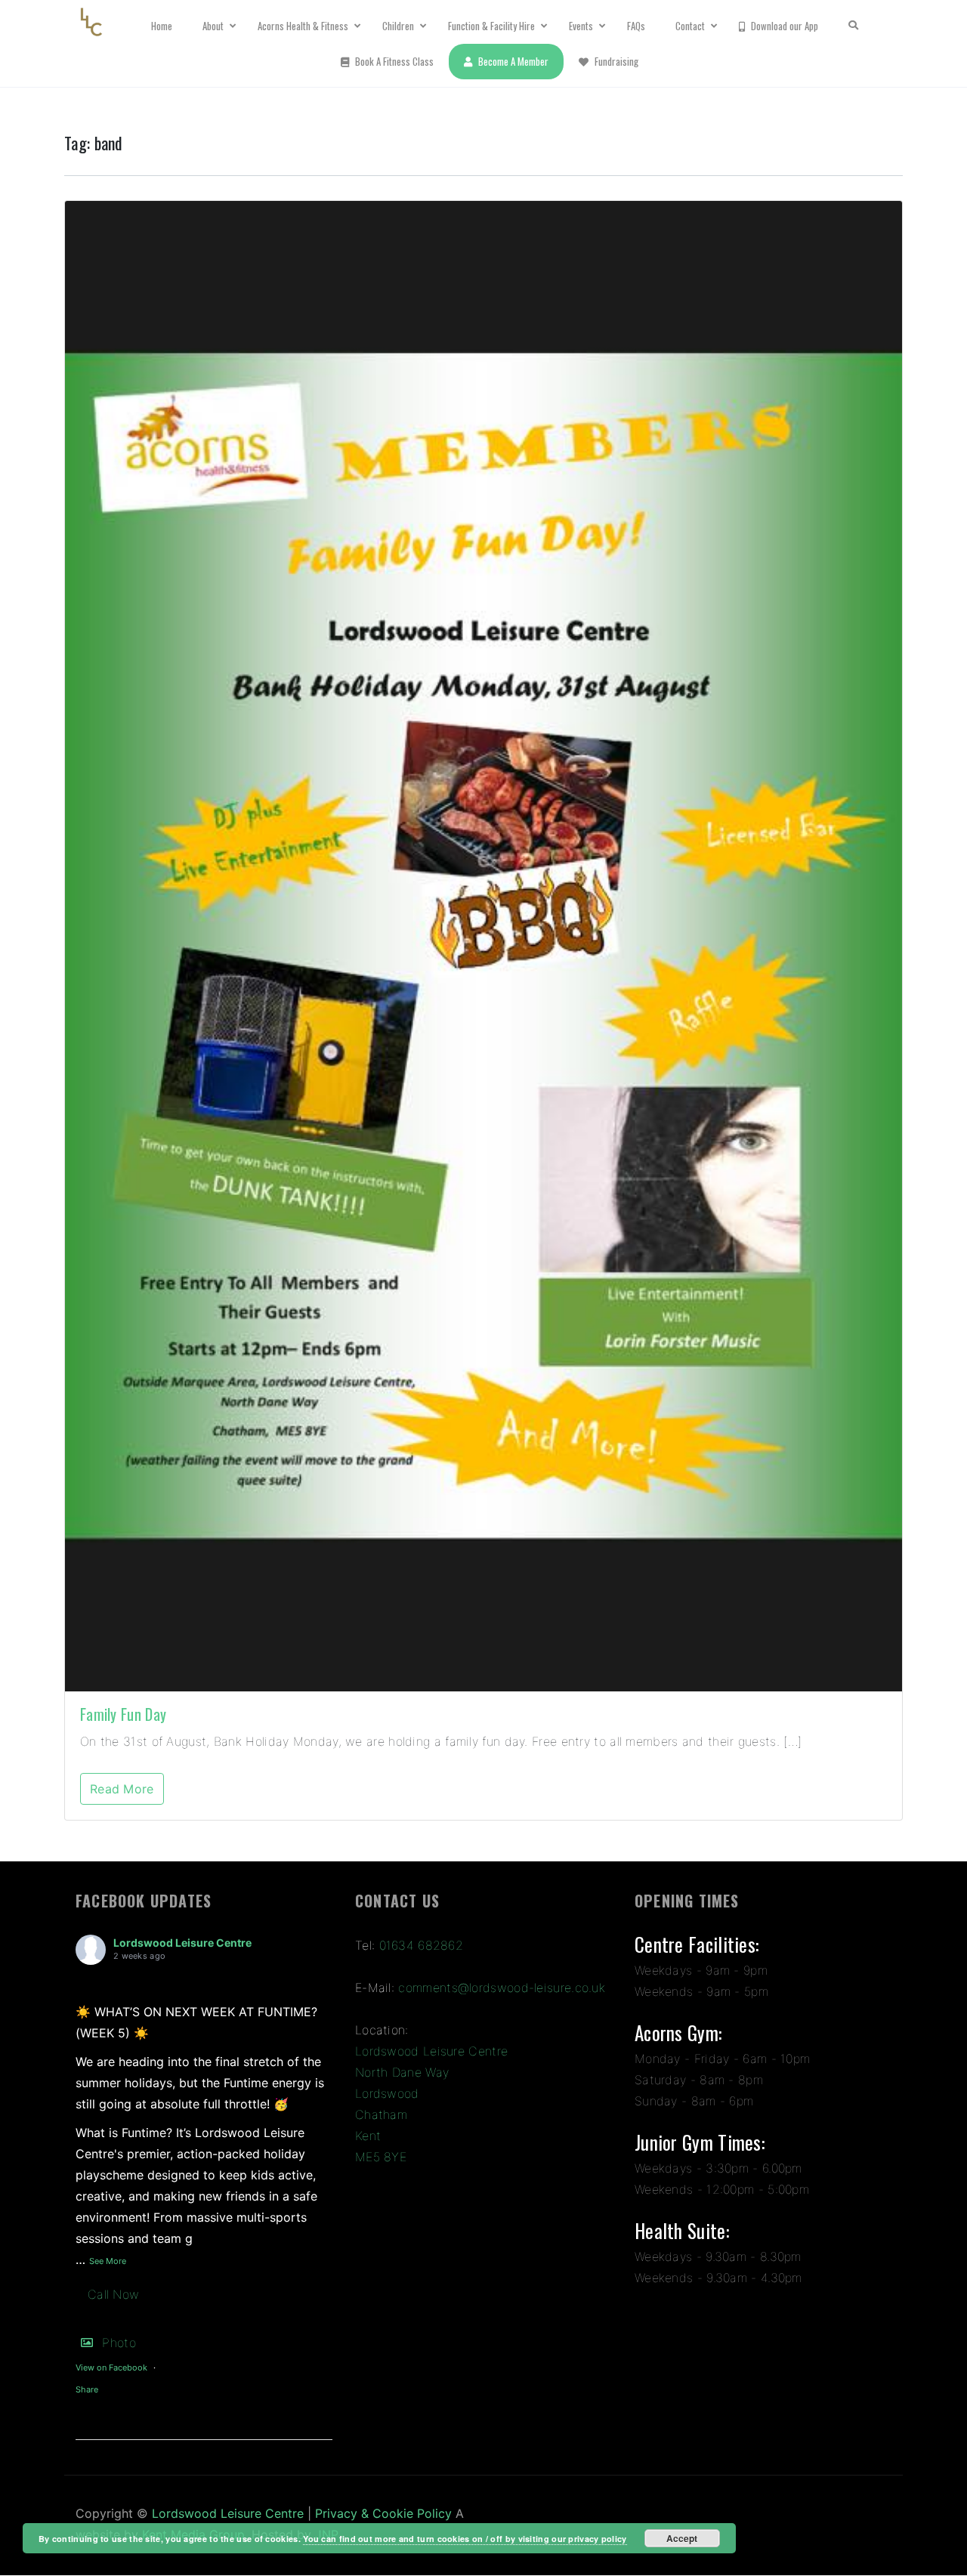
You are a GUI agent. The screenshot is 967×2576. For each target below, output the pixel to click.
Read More (122, 1789)
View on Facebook (111, 2368)
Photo (119, 2343)
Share (87, 2389)
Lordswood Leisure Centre (182, 1943)
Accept (682, 2538)
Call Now (113, 2294)
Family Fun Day (123, 1714)
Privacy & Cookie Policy (383, 2513)
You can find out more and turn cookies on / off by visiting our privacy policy (465, 2539)
